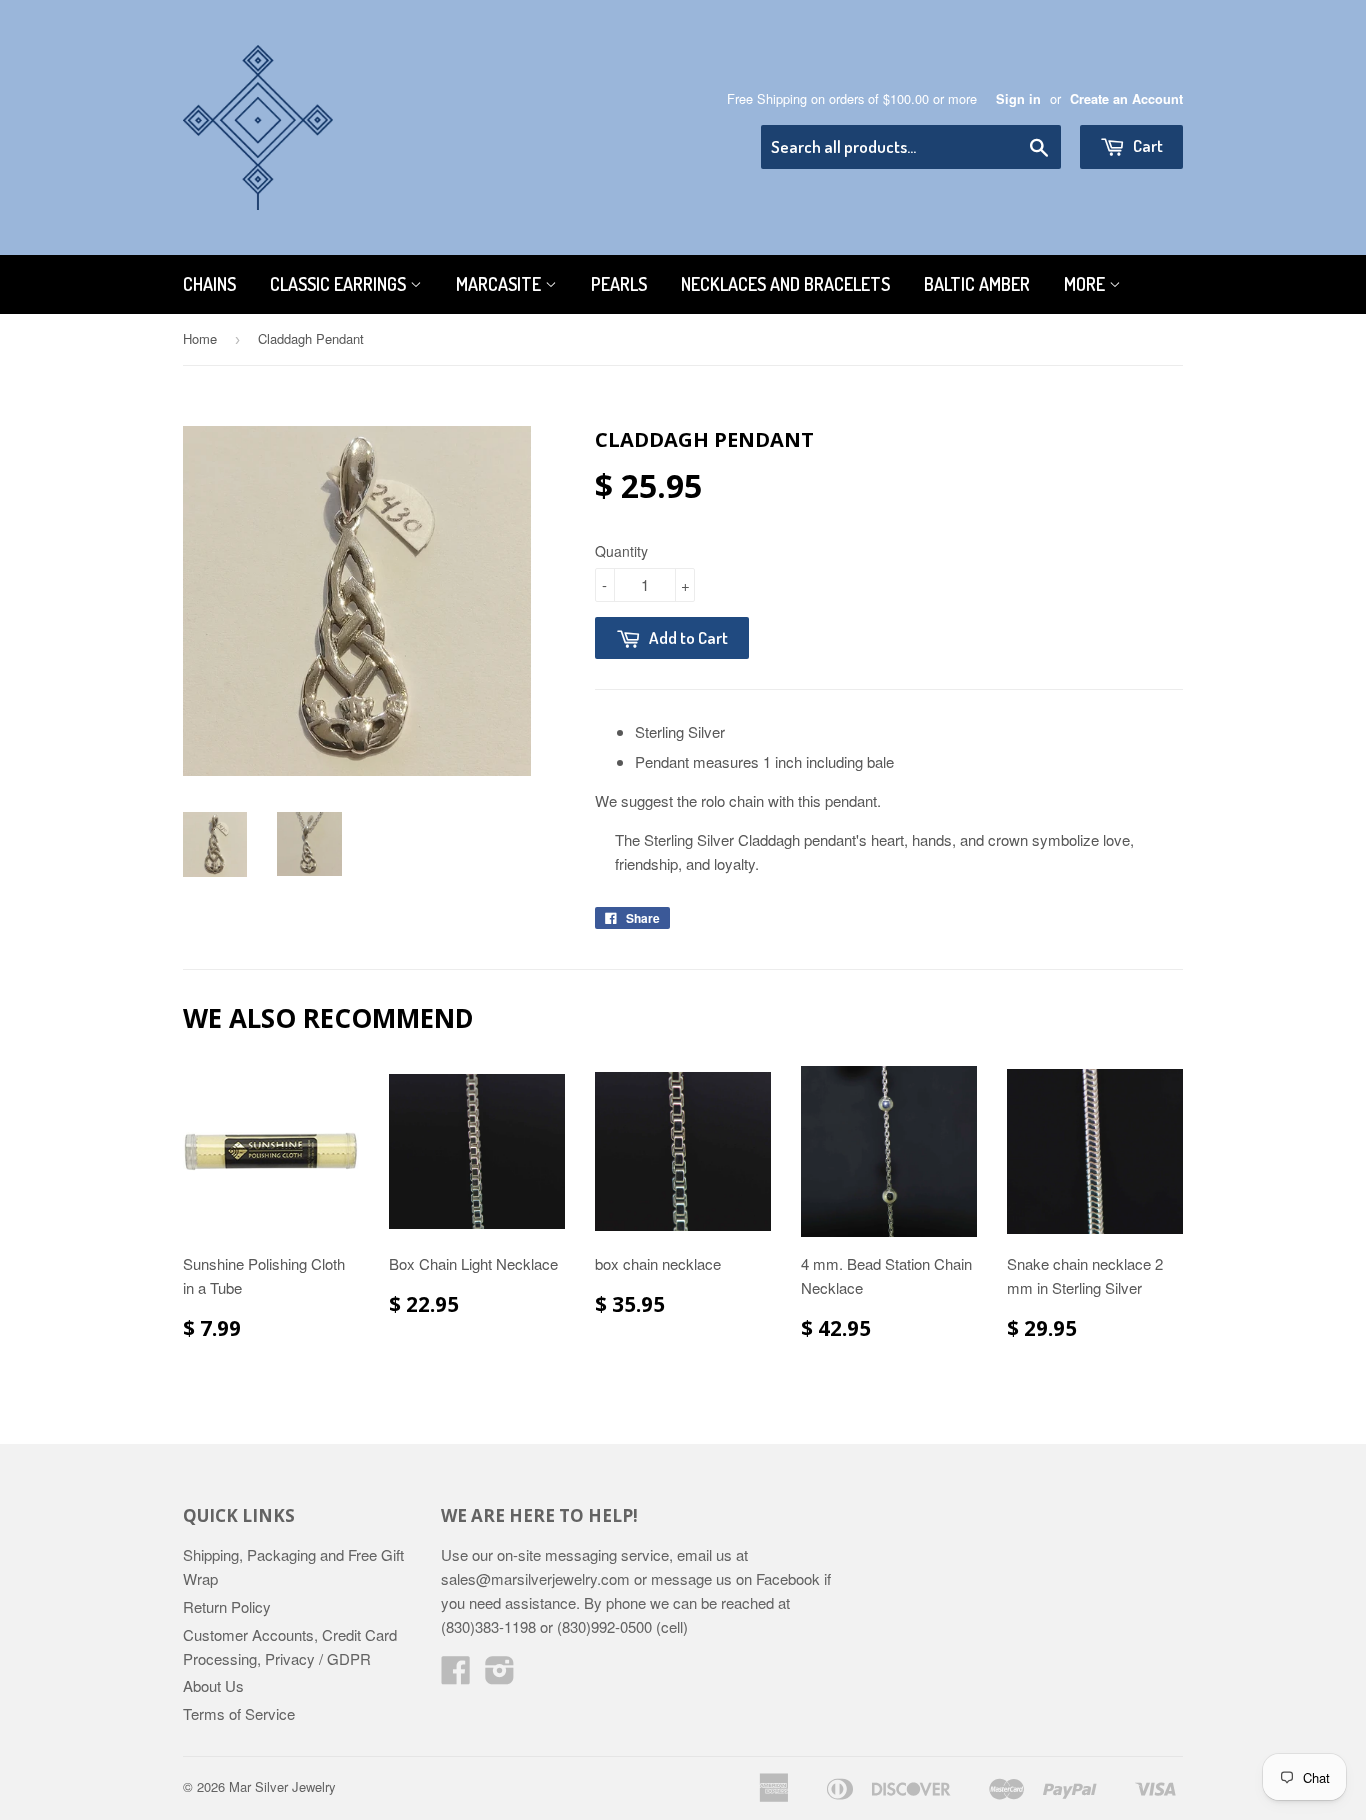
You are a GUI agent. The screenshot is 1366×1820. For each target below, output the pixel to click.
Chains (209, 284)
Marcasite (500, 284)
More (1086, 284)
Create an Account (1126, 99)
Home (200, 338)
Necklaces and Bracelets (785, 284)
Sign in (1018, 99)
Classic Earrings (340, 284)
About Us (213, 1685)
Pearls (619, 284)
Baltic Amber (977, 284)
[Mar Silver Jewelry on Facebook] (456, 1675)
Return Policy (227, 1606)
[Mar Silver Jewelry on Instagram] (500, 1675)
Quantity (621, 551)
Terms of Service (239, 1713)
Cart (1146, 145)
